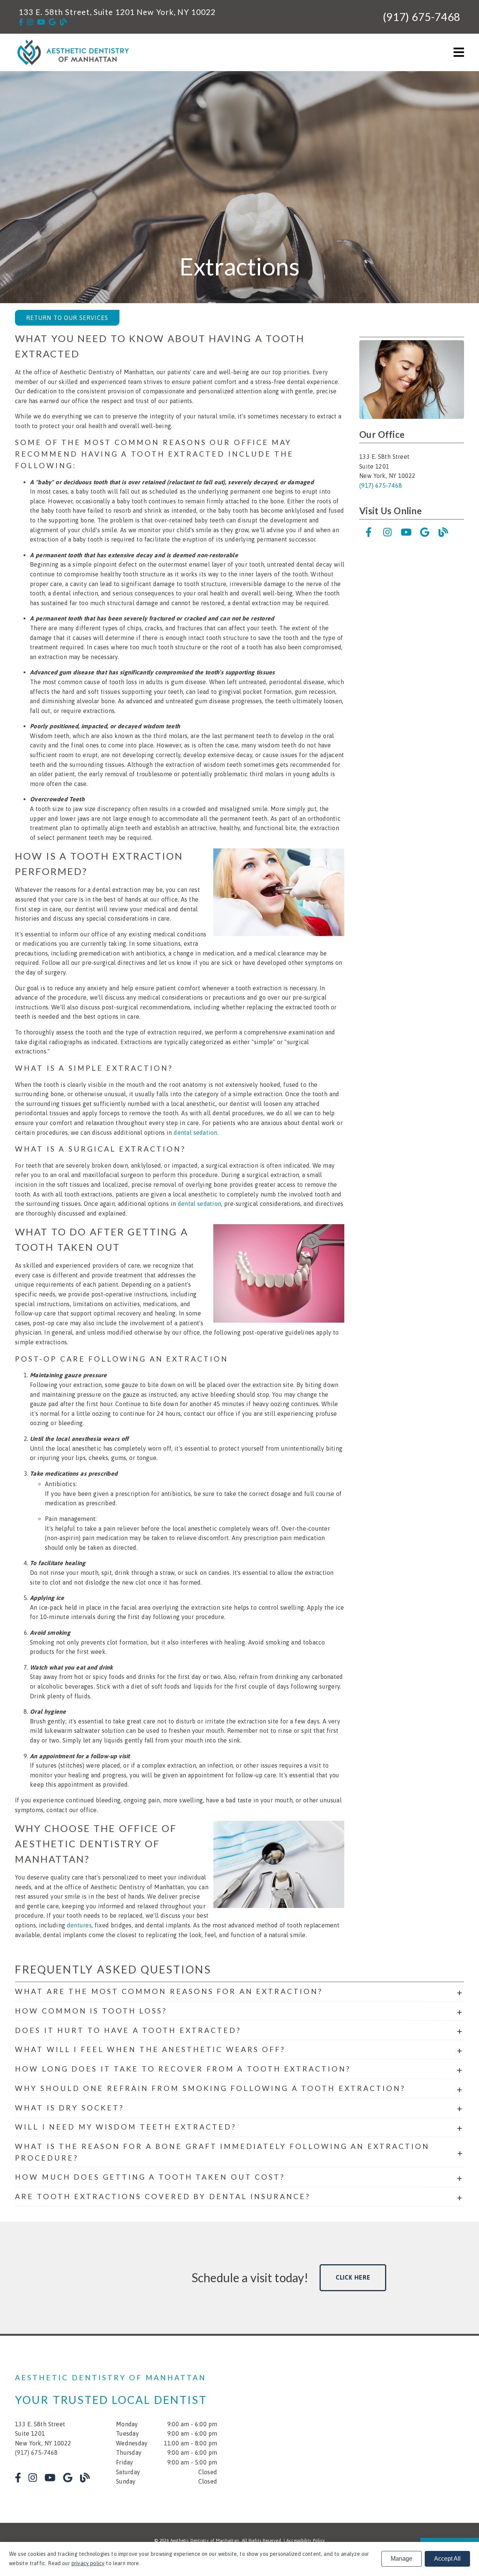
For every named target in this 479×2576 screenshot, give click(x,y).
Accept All (447, 2559)
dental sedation (195, 1132)
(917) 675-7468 (422, 17)
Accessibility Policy (306, 2540)
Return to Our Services (67, 318)
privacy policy (88, 2563)
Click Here (353, 2277)
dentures (79, 1925)
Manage (402, 2559)
